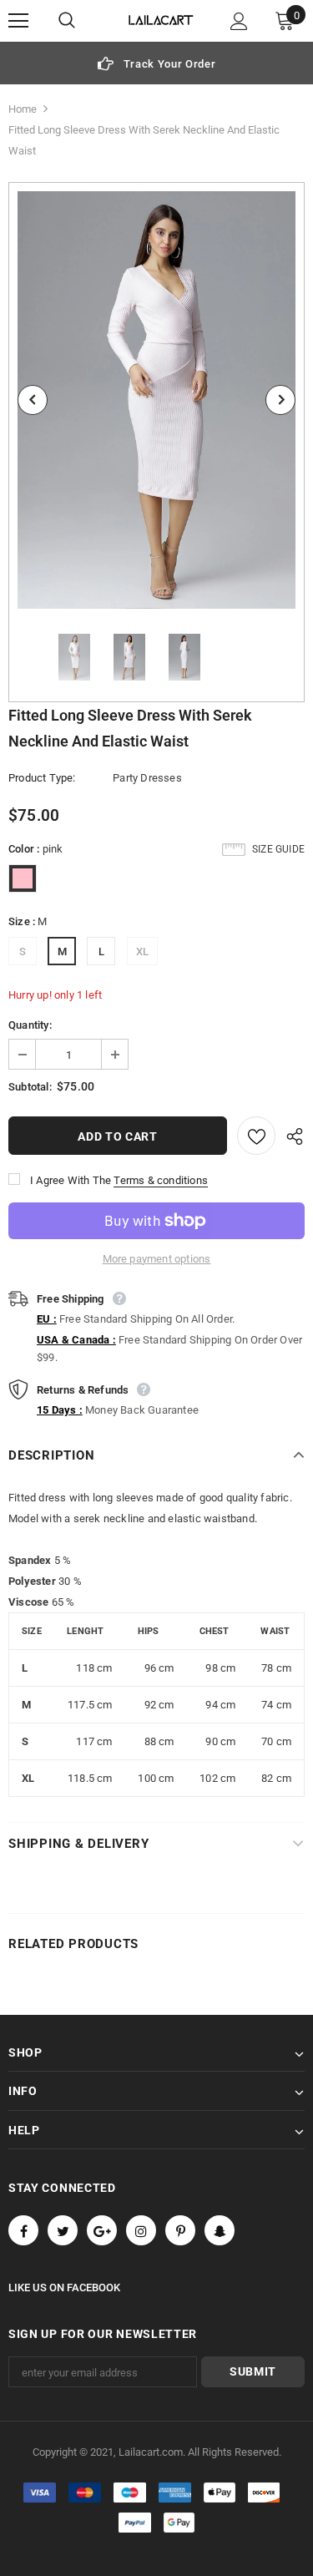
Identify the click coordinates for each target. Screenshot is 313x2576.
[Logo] (161, 20)
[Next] (280, 400)
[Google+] (102, 2230)
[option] (156, 63)
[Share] (290, 1136)
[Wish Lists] (256, 1136)
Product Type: (42, 778)
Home (23, 109)
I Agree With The (71, 1180)
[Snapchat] (220, 2230)
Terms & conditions (161, 1180)
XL (142, 951)
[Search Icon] (83, 21)
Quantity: (30, 1025)
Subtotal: (30, 1087)
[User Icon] (239, 21)
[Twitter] (63, 2230)
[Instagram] (141, 2230)
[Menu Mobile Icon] (18, 21)
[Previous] (33, 400)
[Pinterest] (180, 2230)
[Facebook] (23, 2230)
